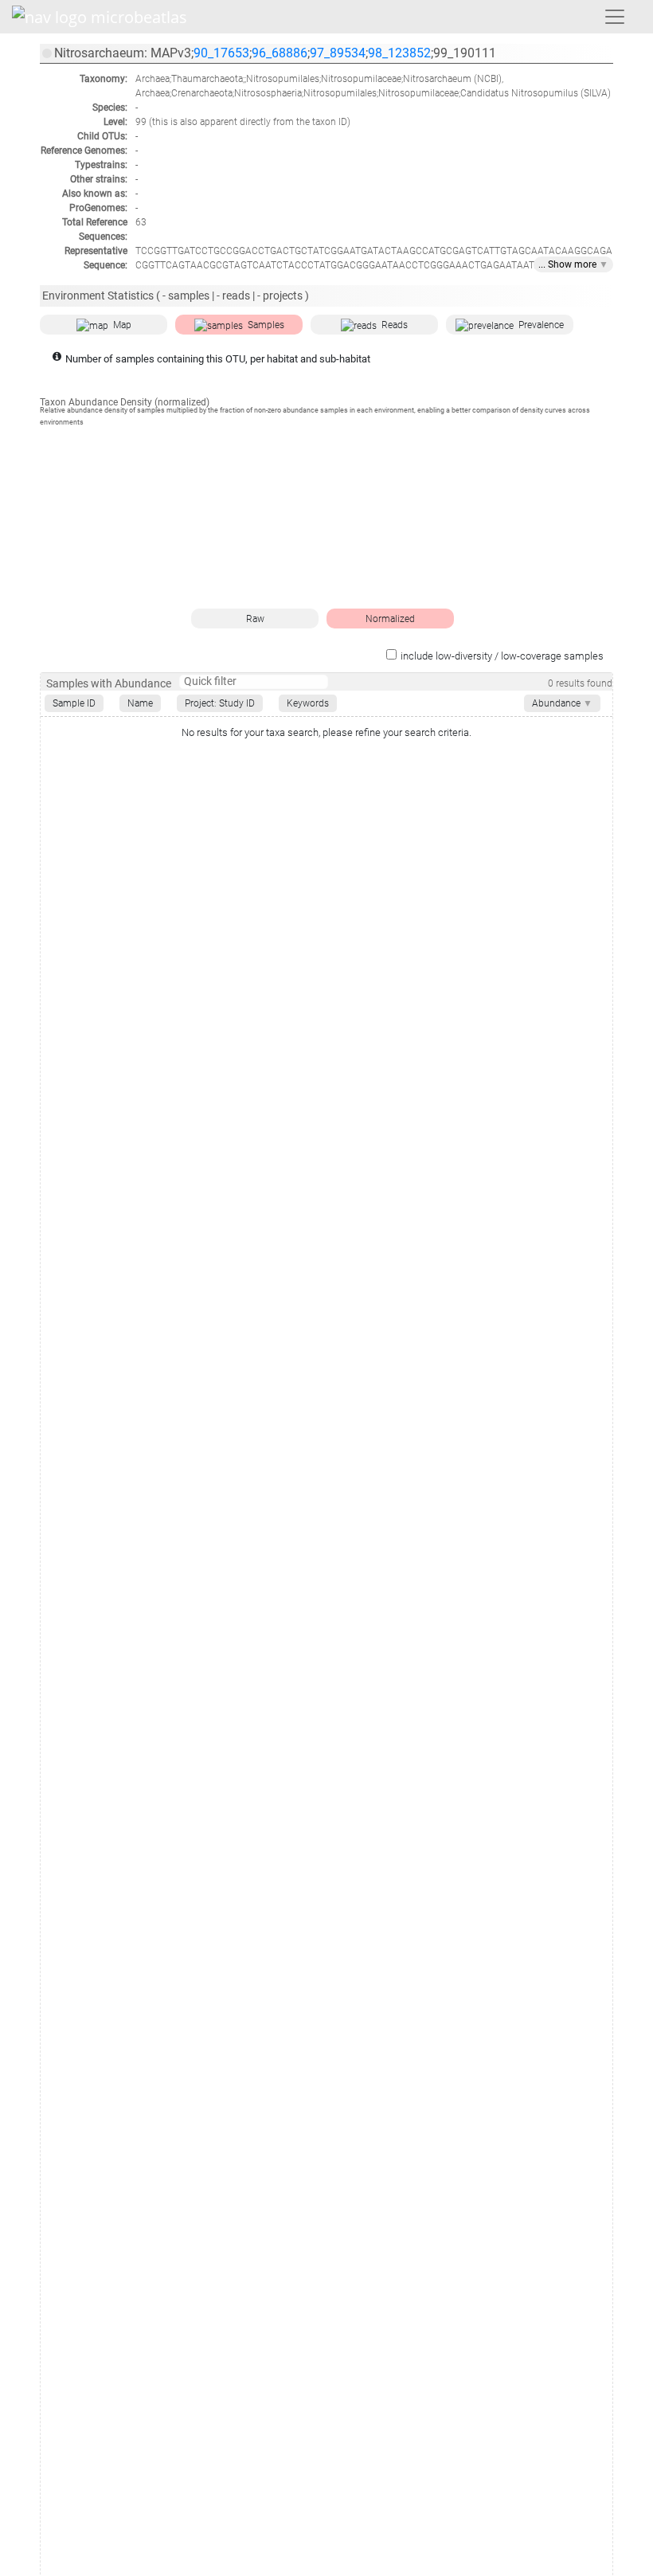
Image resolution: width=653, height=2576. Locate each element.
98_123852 (399, 53)
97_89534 (338, 53)
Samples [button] (266, 325)
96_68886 (280, 53)
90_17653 (221, 53)
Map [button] (122, 325)
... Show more (573, 264)
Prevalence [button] (541, 325)
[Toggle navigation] (615, 17)
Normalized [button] (390, 619)
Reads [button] (395, 325)
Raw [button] (255, 619)
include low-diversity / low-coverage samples (502, 656)
